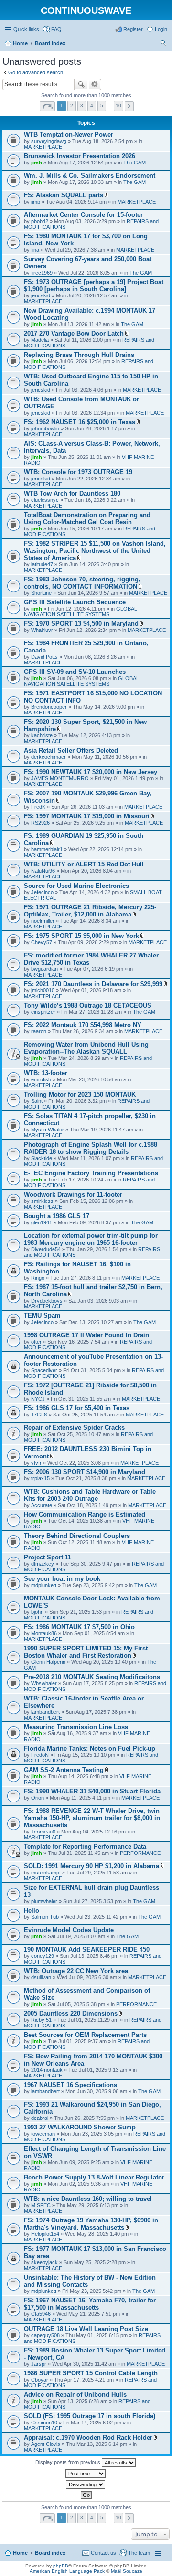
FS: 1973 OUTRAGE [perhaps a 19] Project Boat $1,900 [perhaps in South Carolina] (94, 285)
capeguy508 (45, 2335)
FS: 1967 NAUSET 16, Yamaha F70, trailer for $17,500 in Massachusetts (90, 2304)
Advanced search (95, 84)
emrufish (41, 1079)
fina (35, 250)
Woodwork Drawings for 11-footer (73, 1195)
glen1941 (42, 1222)
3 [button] (82, 106)
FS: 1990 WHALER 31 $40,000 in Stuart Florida (92, 1791)
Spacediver (44, 1370)
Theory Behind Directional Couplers (77, 1536)
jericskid (41, 295)
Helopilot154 (45, 2234)
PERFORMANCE (140, 1853)
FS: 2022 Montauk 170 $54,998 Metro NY (83, 1025)
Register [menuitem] (133, 29)
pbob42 (40, 221)
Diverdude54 (46, 1249)
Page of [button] (47, 106)
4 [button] (92, 106)
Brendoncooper (49, 707)
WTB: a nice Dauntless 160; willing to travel (88, 2199)
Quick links (26, 29)
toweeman (43, 2134)
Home (20, 2553)
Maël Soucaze (127, 2571)
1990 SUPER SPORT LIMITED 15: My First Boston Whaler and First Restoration (86, 1652)
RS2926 (40, 823)
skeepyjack (44, 2262)
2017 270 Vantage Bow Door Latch (74, 333)
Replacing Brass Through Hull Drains (79, 355)
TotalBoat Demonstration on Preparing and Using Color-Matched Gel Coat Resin (87, 519)
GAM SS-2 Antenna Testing (64, 1770)
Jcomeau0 (43, 1832)
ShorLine (41, 593)
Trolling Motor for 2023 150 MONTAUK (80, 1095)
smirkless (42, 1201)
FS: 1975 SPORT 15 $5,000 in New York (81, 936)
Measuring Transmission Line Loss (76, 1727)
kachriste (42, 735)
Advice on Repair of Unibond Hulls (75, 2395)
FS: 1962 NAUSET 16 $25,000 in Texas (80, 422)
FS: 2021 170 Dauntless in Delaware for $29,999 (93, 984)
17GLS (39, 1415)
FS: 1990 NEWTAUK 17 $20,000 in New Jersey (91, 772)
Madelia (40, 340)
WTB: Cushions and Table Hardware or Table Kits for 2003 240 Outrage (90, 1495)
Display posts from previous (69, 2462)
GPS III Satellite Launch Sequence (75, 602)
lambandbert (45, 1712)
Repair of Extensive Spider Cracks (74, 1428)
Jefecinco (42, 892)
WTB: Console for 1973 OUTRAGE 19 (78, 472)
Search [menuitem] (163, 44)
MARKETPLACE (43, 147)
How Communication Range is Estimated (85, 1514)
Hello (32, 1910)
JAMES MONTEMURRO (60, 778)
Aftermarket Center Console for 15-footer (83, 215)
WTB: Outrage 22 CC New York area (76, 1971)
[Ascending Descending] (86, 2484)
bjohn (37, 1612)
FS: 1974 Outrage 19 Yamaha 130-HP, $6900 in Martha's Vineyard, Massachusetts (91, 2224)
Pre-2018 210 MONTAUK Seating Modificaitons (92, 1677)
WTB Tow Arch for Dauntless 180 (72, 494)
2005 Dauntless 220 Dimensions (71, 2013)
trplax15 (40, 1478)
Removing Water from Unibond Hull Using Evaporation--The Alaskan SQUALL (86, 1048)
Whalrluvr (42, 630)
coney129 (43, 1956)
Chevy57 (42, 942)
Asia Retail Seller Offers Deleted (71, 750)
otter (36, 1342)
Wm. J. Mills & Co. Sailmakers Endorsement (90, 176)
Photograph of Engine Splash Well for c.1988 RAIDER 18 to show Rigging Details (91, 1148)
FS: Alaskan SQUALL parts (64, 195)
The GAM (134, 163)
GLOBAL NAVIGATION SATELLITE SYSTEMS (81, 611)
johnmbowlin (45, 428)
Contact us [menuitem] (103, 2553)
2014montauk (47, 2070)
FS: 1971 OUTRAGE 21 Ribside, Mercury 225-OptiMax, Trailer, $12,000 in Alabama (90, 911)
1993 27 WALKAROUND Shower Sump (80, 2127)
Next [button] (129, 106)
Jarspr (39, 2364)
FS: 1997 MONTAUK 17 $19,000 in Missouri (87, 816)
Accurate (42, 1505)
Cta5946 (41, 2314)
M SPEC (41, 2205)
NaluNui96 (43, 871)
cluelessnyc (45, 500)
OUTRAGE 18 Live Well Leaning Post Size (86, 2329)
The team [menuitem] (139, 2553)
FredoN (40, 1755)
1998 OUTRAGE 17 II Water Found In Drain (86, 1335)
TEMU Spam (42, 1316)
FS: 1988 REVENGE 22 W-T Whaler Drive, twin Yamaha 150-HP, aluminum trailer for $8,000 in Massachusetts (92, 1818)
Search (81, 84)
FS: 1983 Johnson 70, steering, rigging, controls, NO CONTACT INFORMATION (82, 583)
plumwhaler (44, 1901)
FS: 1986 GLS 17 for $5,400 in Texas (77, 1408)
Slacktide (42, 1158)
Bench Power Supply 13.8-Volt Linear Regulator (94, 2177)
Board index (50, 2553)
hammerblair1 (47, 849)
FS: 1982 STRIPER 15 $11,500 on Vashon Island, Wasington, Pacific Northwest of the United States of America (95, 551)
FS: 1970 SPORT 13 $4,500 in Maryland (81, 624)
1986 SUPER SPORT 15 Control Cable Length (91, 2373)
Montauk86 (44, 1633)
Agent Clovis (46, 2444)
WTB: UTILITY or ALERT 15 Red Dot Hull (84, 864)
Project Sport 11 (48, 1557)
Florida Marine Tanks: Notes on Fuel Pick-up (90, 1748)
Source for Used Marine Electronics (76, 886)
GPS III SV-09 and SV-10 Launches (75, 672)
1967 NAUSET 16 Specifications (70, 2085)
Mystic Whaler (48, 1130)
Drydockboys (47, 1301)
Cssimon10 (44, 2423)
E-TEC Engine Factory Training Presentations (91, 1173)
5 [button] (102, 106)
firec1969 (42, 273)
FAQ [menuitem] (56, 29)
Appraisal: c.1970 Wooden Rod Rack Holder (88, 2438)
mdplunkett (44, 1585)
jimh (37, 163)
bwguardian (44, 969)
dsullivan (41, 1977)
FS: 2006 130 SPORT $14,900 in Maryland (85, 1472)
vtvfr (36, 1463)
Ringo (38, 1278)
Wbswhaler (44, 1683)
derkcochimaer (48, 757)
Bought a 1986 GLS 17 (57, 1216)
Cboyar (40, 2380)
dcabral (40, 2118)
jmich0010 (43, 990)
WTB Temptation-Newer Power (69, 135)
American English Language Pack (67, 2571)
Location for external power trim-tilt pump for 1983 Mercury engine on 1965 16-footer (91, 1239)
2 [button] (72, 106)
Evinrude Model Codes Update (69, 1930)
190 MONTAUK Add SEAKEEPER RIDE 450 (87, 1950)
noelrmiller (43, 921)
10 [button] (118, 106)
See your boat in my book (62, 1579)
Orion (38, 1798)
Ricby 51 (41, 2020)
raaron (39, 1031)
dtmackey (43, 1564)
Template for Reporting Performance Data (85, 1847)
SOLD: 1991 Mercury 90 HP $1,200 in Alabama (91, 1866)
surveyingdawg (49, 141)
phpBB (61, 2566)
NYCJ (38, 1399)
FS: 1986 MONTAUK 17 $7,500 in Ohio (79, 1627)
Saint (37, 1101)
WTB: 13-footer (46, 1073)
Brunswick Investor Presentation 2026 (80, 156)
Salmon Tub (45, 1917)
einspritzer (43, 1012)
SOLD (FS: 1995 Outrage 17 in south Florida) (90, 2416)
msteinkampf (46, 1873)
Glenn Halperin (48, 1662)
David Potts (44, 657)
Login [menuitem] (161, 29)
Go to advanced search (36, 72)
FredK (38, 807)
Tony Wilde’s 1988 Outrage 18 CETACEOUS (88, 1005)
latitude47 (42, 564)
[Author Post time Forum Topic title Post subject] (86, 2474)
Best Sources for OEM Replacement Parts (85, 2035)
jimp (36, 202)
